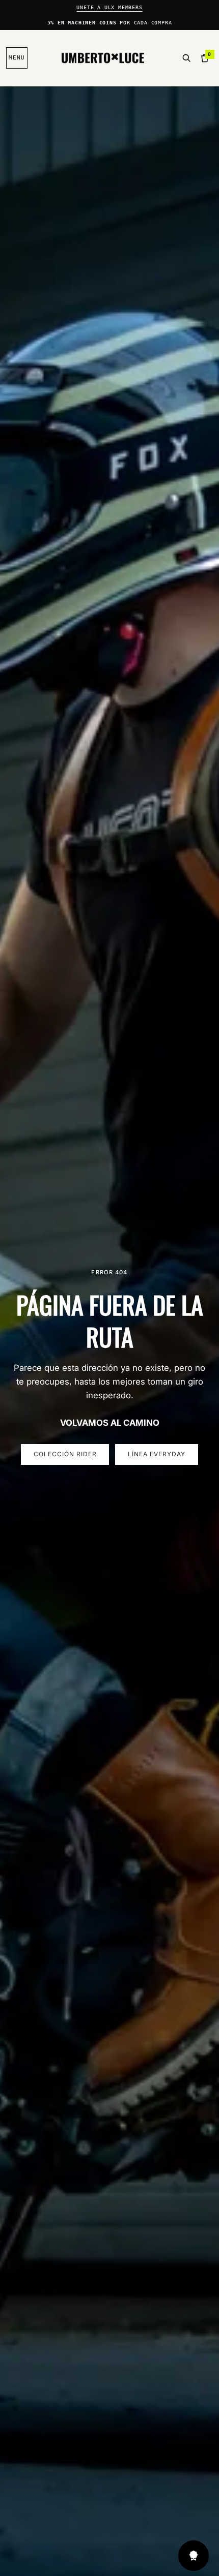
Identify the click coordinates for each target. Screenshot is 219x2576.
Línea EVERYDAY (156, 1454)
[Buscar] (186, 58)
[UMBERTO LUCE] (103, 58)
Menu (17, 58)
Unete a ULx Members (109, 7)
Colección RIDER (65, 1454)
